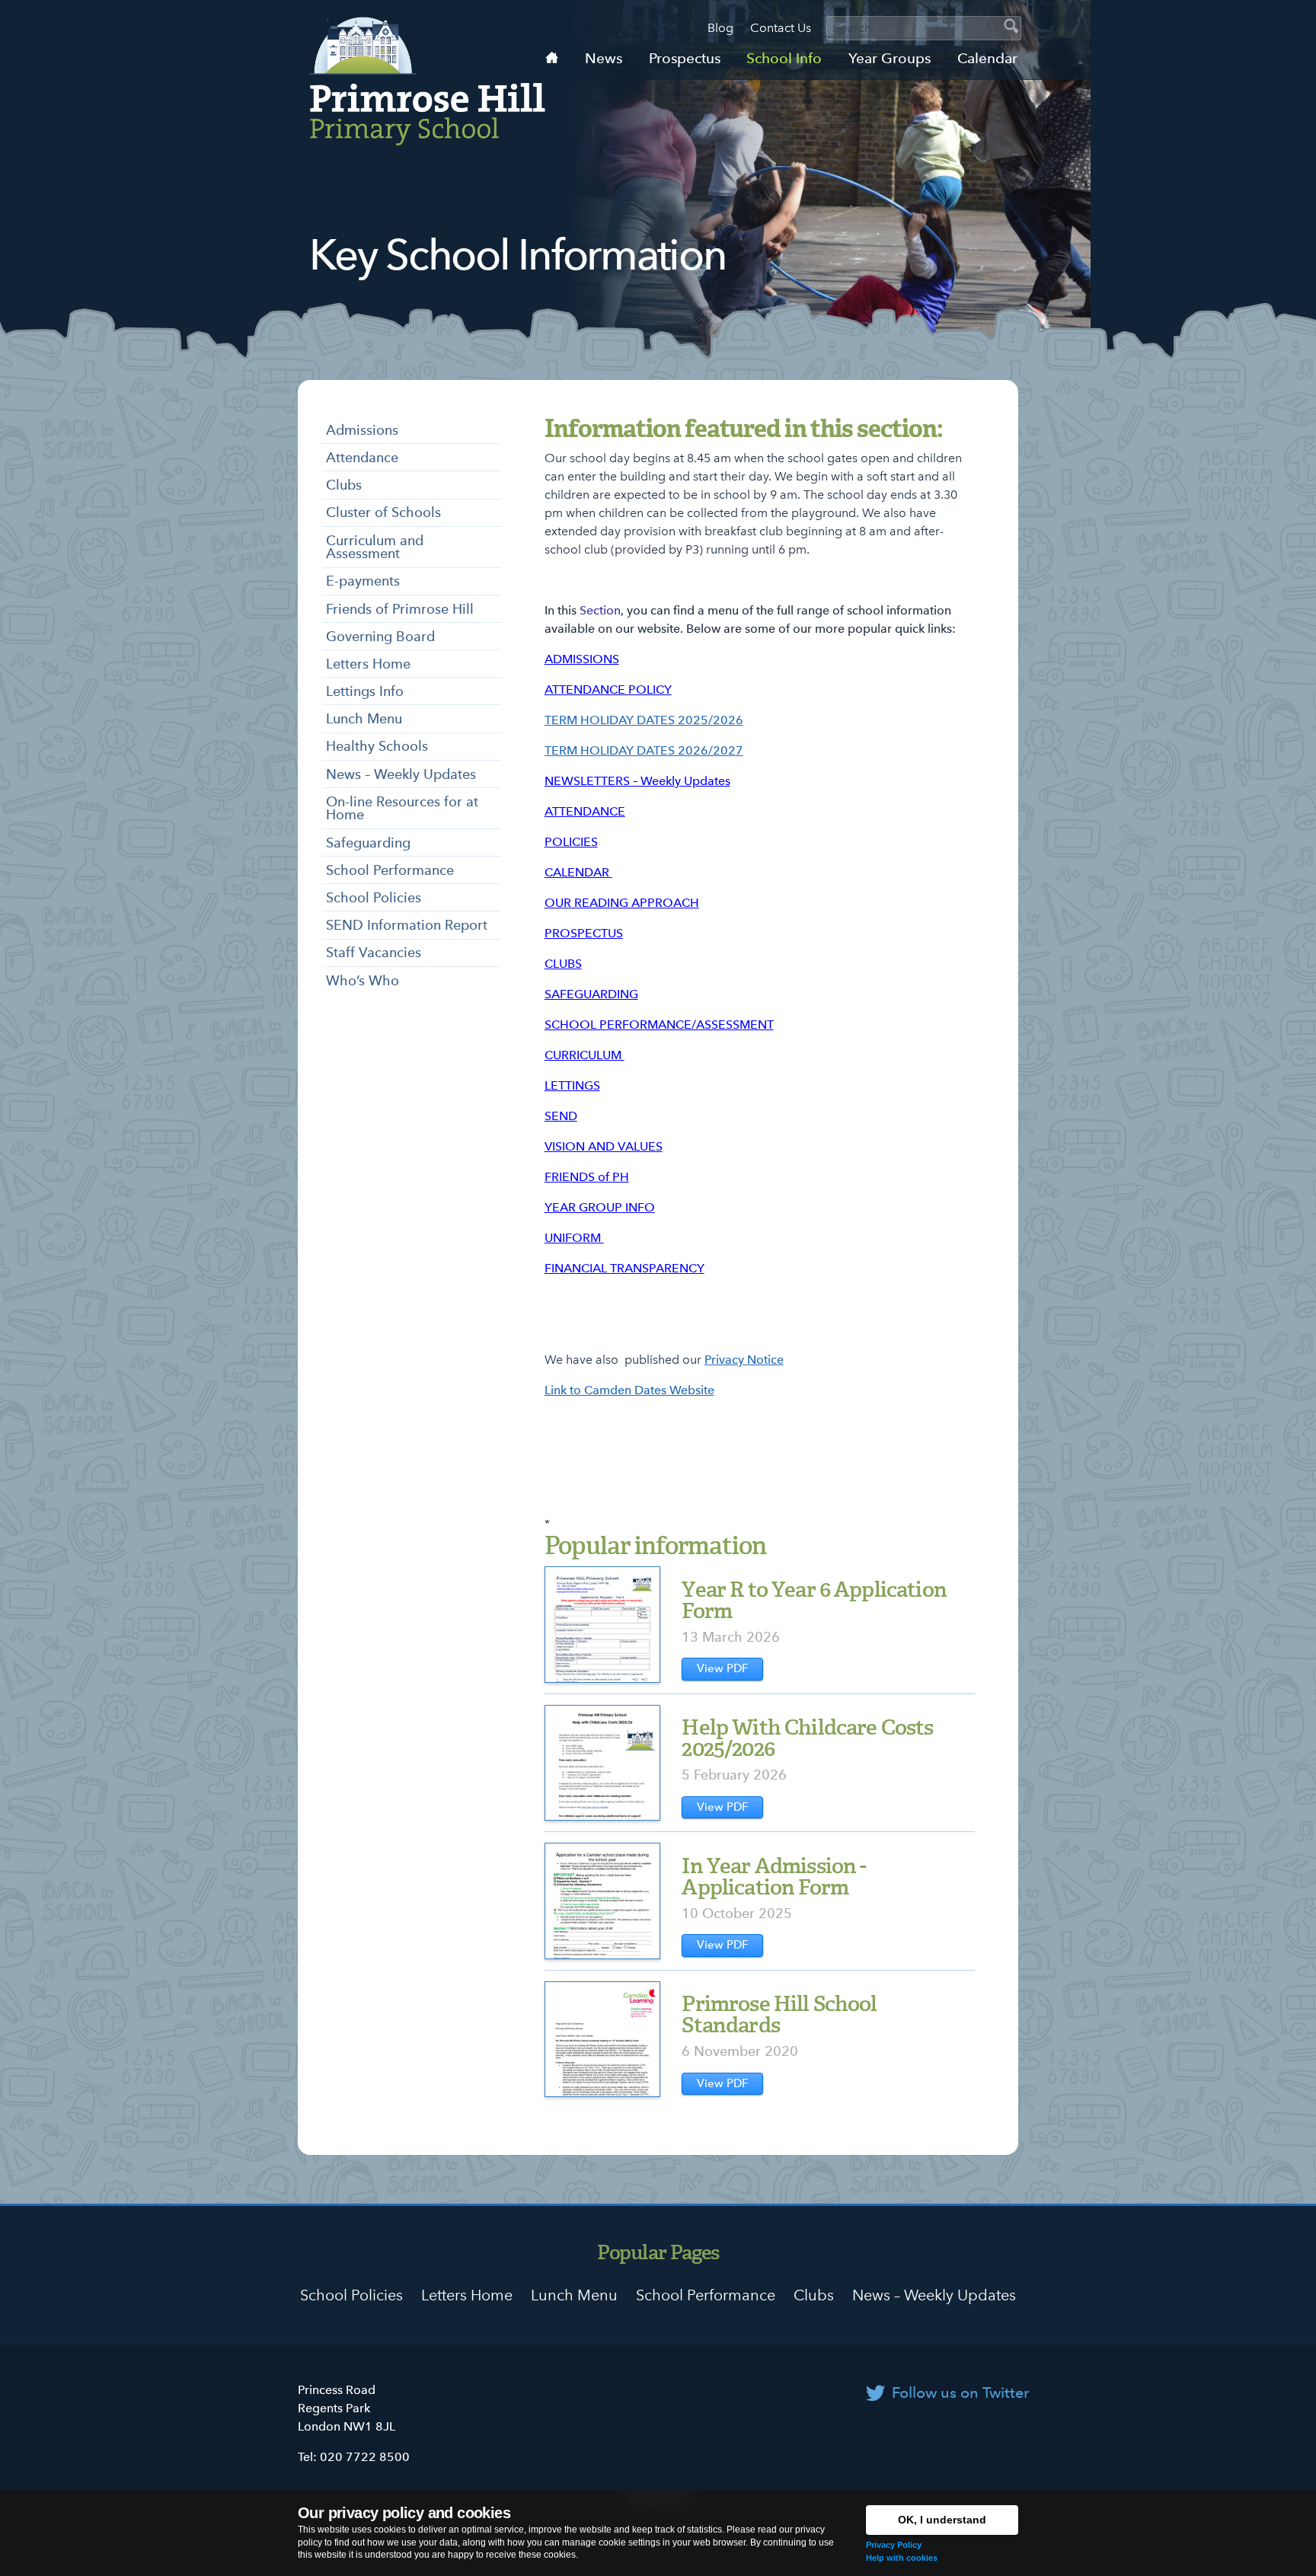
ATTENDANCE (585, 811)
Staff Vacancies (374, 952)
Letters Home (368, 664)
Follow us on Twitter (960, 2392)
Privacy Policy (894, 2545)
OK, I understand (942, 2520)
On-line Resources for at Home (402, 808)
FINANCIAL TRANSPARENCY (624, 1268)
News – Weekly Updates (401, 774)
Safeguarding (368, 843)
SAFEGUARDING (591, 994)
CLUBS (563, 964)
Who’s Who (363, 980)
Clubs (344, 485)
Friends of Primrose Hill (400, 609)
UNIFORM (574, 1238)
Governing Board (380, 636)
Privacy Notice (744, 1360)
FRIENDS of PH (587, 1177)
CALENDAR (578, 872)
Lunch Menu (364, 718)
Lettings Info (365, 691)
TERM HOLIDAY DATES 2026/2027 (644, 750)
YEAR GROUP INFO (600, 1207)
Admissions (362, 430)
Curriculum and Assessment (375, 547)
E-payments (363, 581)
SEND (561, 1116)
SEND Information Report (407, 925)
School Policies (374, 897)
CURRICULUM (585, 1055)
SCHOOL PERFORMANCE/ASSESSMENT (659, 1025)
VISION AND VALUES (604, 1146)
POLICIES (571, 842)
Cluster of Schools (383, 512)
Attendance (362, 457)
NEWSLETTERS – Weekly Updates (637, 781)
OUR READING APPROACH (622, 903)
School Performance (390, 870)
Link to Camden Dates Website (629, 1390)
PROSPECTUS (584, 933)
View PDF (723, 1668)
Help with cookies (902, 2558)
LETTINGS (572, 1085)
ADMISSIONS (582, 659)
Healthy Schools (377, 746)
